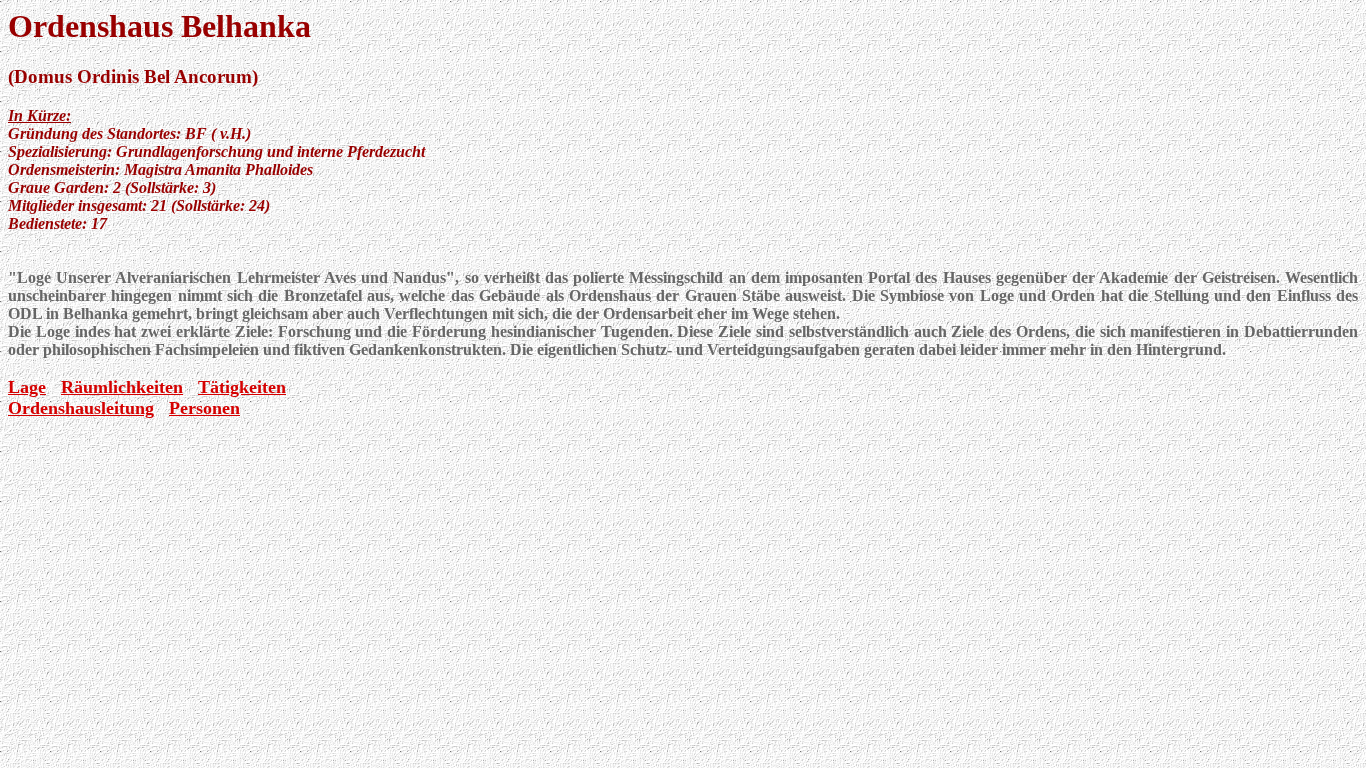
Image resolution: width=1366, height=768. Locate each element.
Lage (27, 387)
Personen (204, 408)
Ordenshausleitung (81, 408)
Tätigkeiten (242, 387)
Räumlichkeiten (122, 387)
